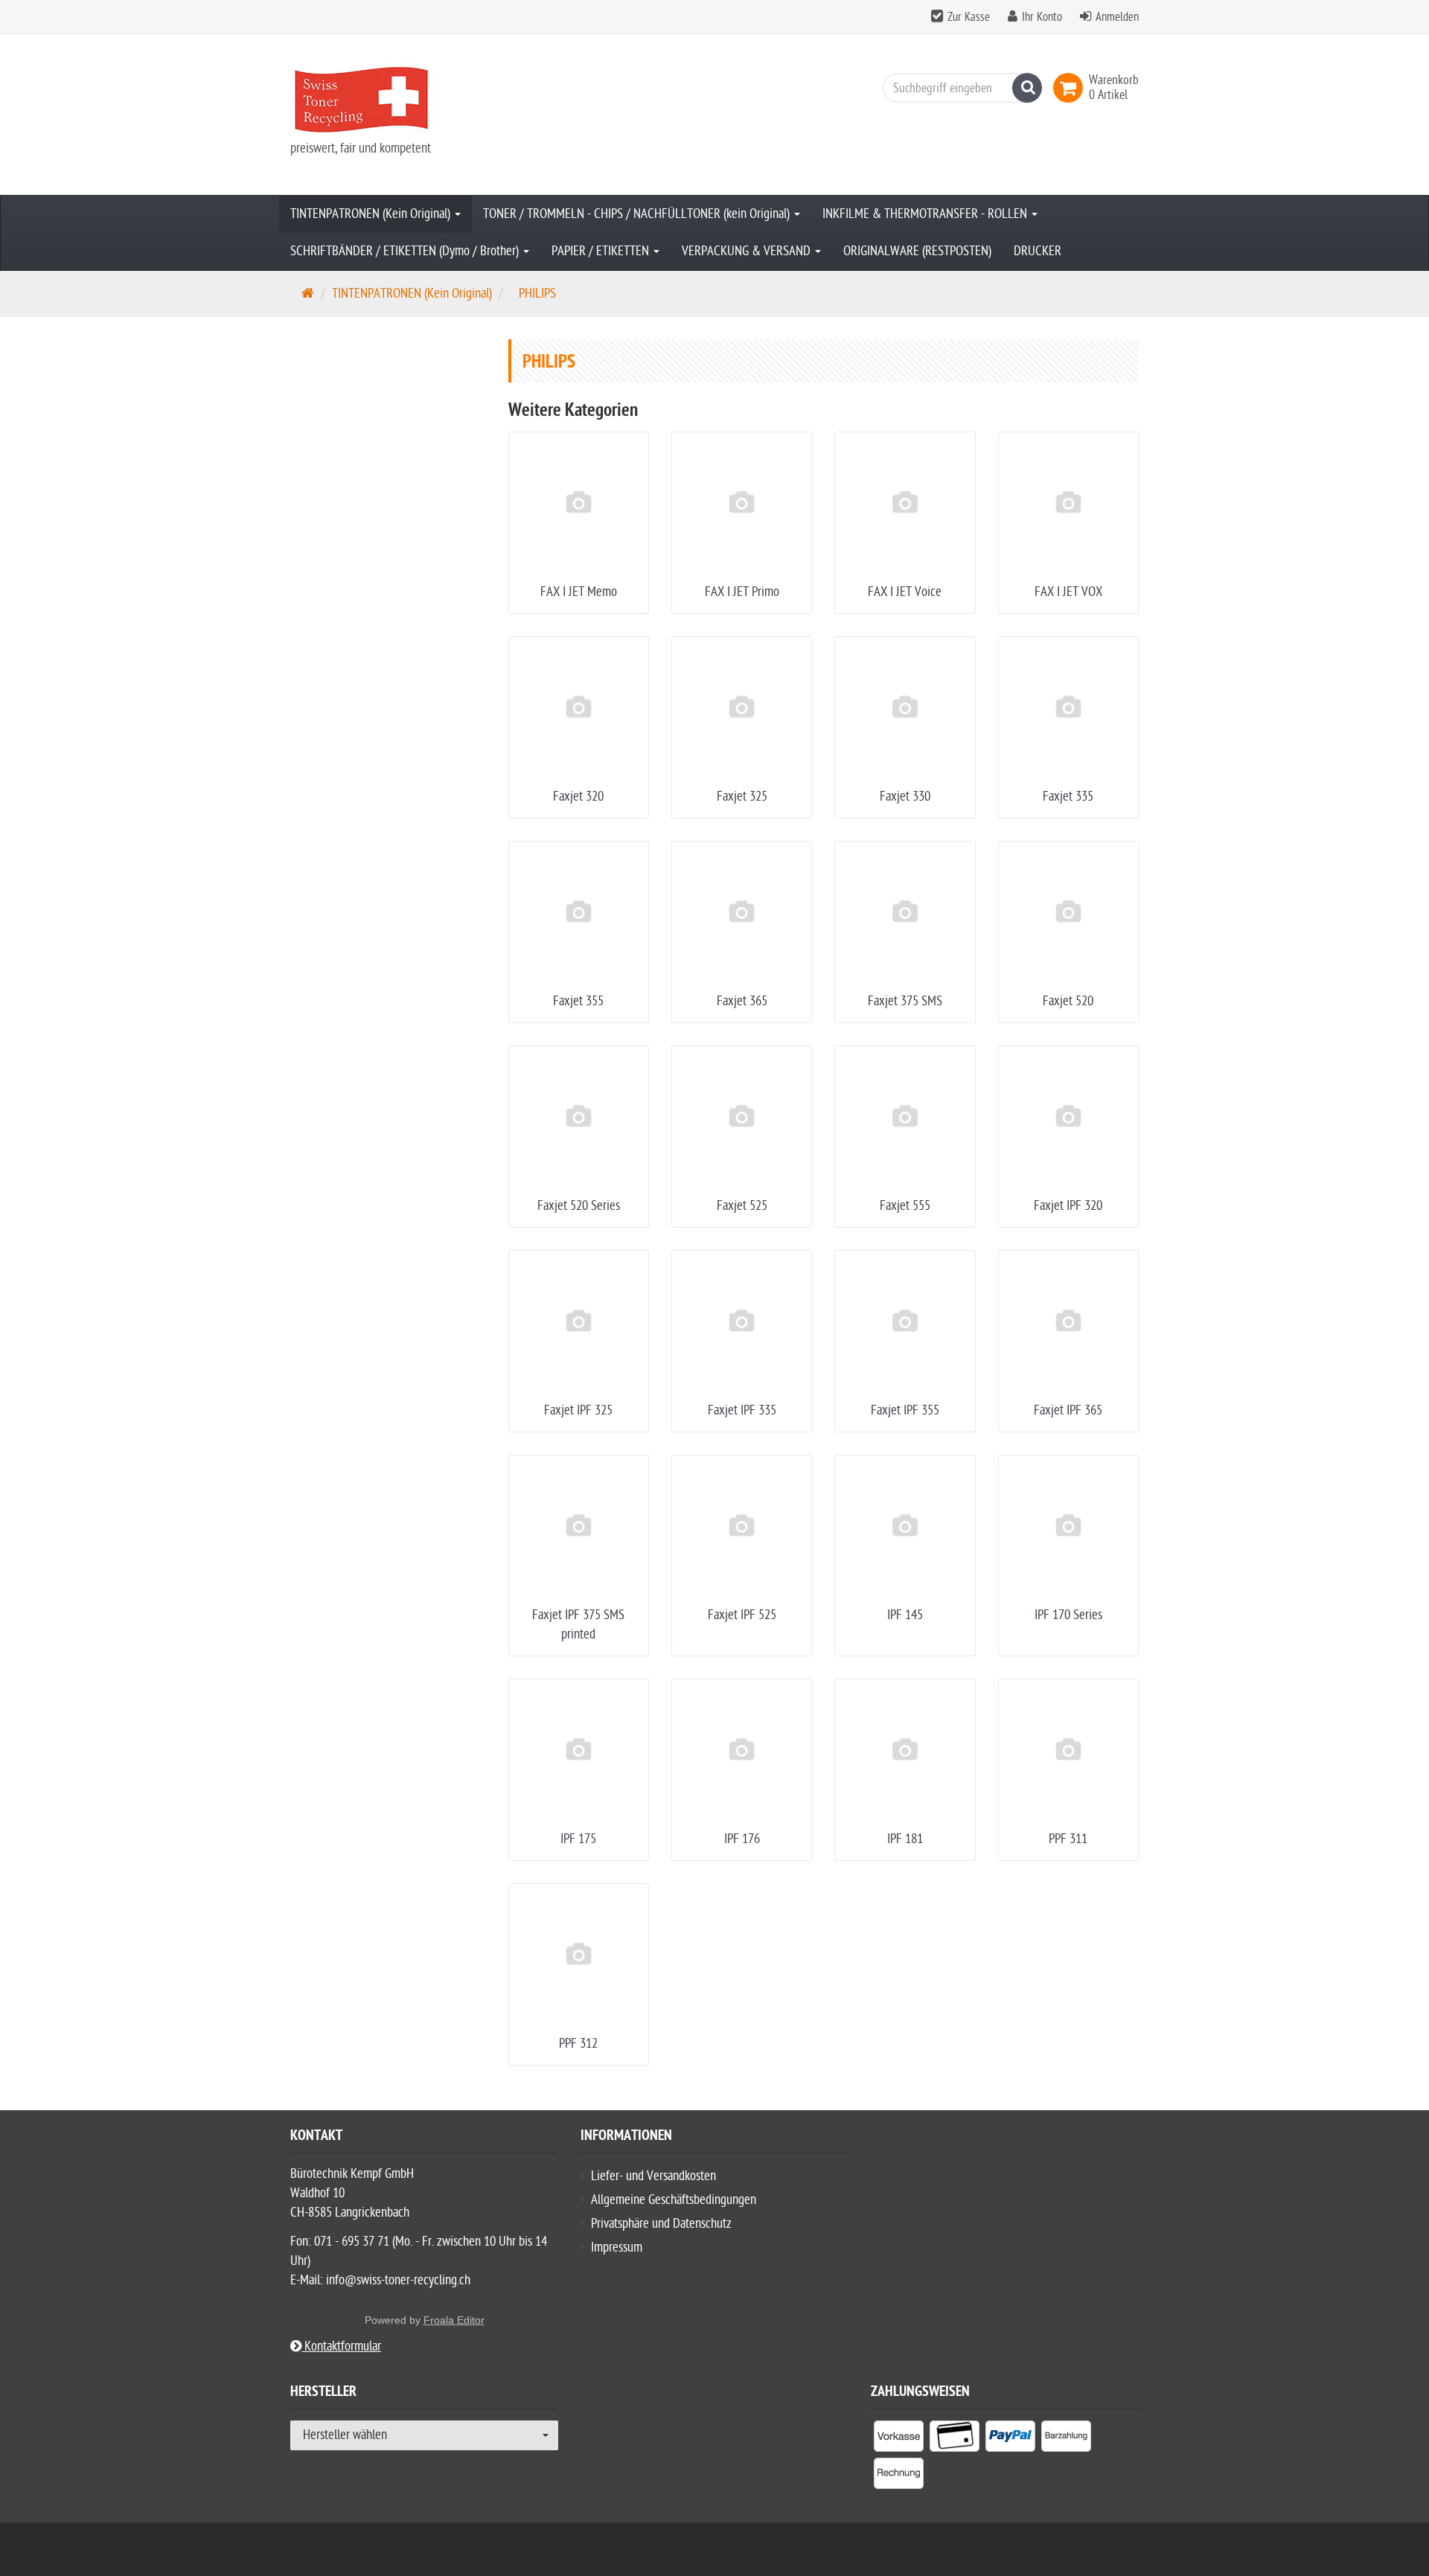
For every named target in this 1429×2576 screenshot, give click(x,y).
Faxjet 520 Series (579, 1206)
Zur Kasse (969, 17)
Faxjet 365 (742, 1001)
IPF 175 (578, 1839)
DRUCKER (1038, 251)
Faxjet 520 (1068, 1001)
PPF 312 (578, 2044)
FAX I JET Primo (742, 592)
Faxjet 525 (742, 1206)
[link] (1071, 88)
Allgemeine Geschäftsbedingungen (674, 2200)
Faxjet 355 (578, 1001)
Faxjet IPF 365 (1068, 1410)
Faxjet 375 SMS (905, 1001)
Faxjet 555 (905, 1206)
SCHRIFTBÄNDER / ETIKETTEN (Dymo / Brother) (406, 251)
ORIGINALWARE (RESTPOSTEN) (917, 251)
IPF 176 (742, 1839)
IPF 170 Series (1068, 1615)
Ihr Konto (1042, 17)
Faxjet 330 (905, 797)
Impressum (617, 2247)
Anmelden (1117, 17)
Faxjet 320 (578, 797)
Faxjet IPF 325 (578, 1410)
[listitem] (899, 2439)
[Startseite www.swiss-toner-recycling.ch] (424, 100)
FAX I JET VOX (1068, 592)
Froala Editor (454, 2320)
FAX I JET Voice (905, 592)
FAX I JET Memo (579, 592)
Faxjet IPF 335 (742, 1410)
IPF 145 (905, 1615)
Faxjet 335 (1068, 797)
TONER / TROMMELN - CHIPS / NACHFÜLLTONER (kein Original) (638, 214)
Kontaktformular (341, 2346)
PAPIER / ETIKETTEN (602, 251)
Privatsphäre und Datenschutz (661, 2224)
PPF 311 (1068, 1839)
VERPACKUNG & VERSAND (748, 251)
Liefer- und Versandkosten (653, 2176)
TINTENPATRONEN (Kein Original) (372, 214)
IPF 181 (905, 1839)
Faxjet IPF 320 (1068, 1206)
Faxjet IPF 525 (742, 1615)
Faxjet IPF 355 (905, 1410)
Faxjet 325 (742, 797)
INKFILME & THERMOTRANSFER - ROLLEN (926, 214)
